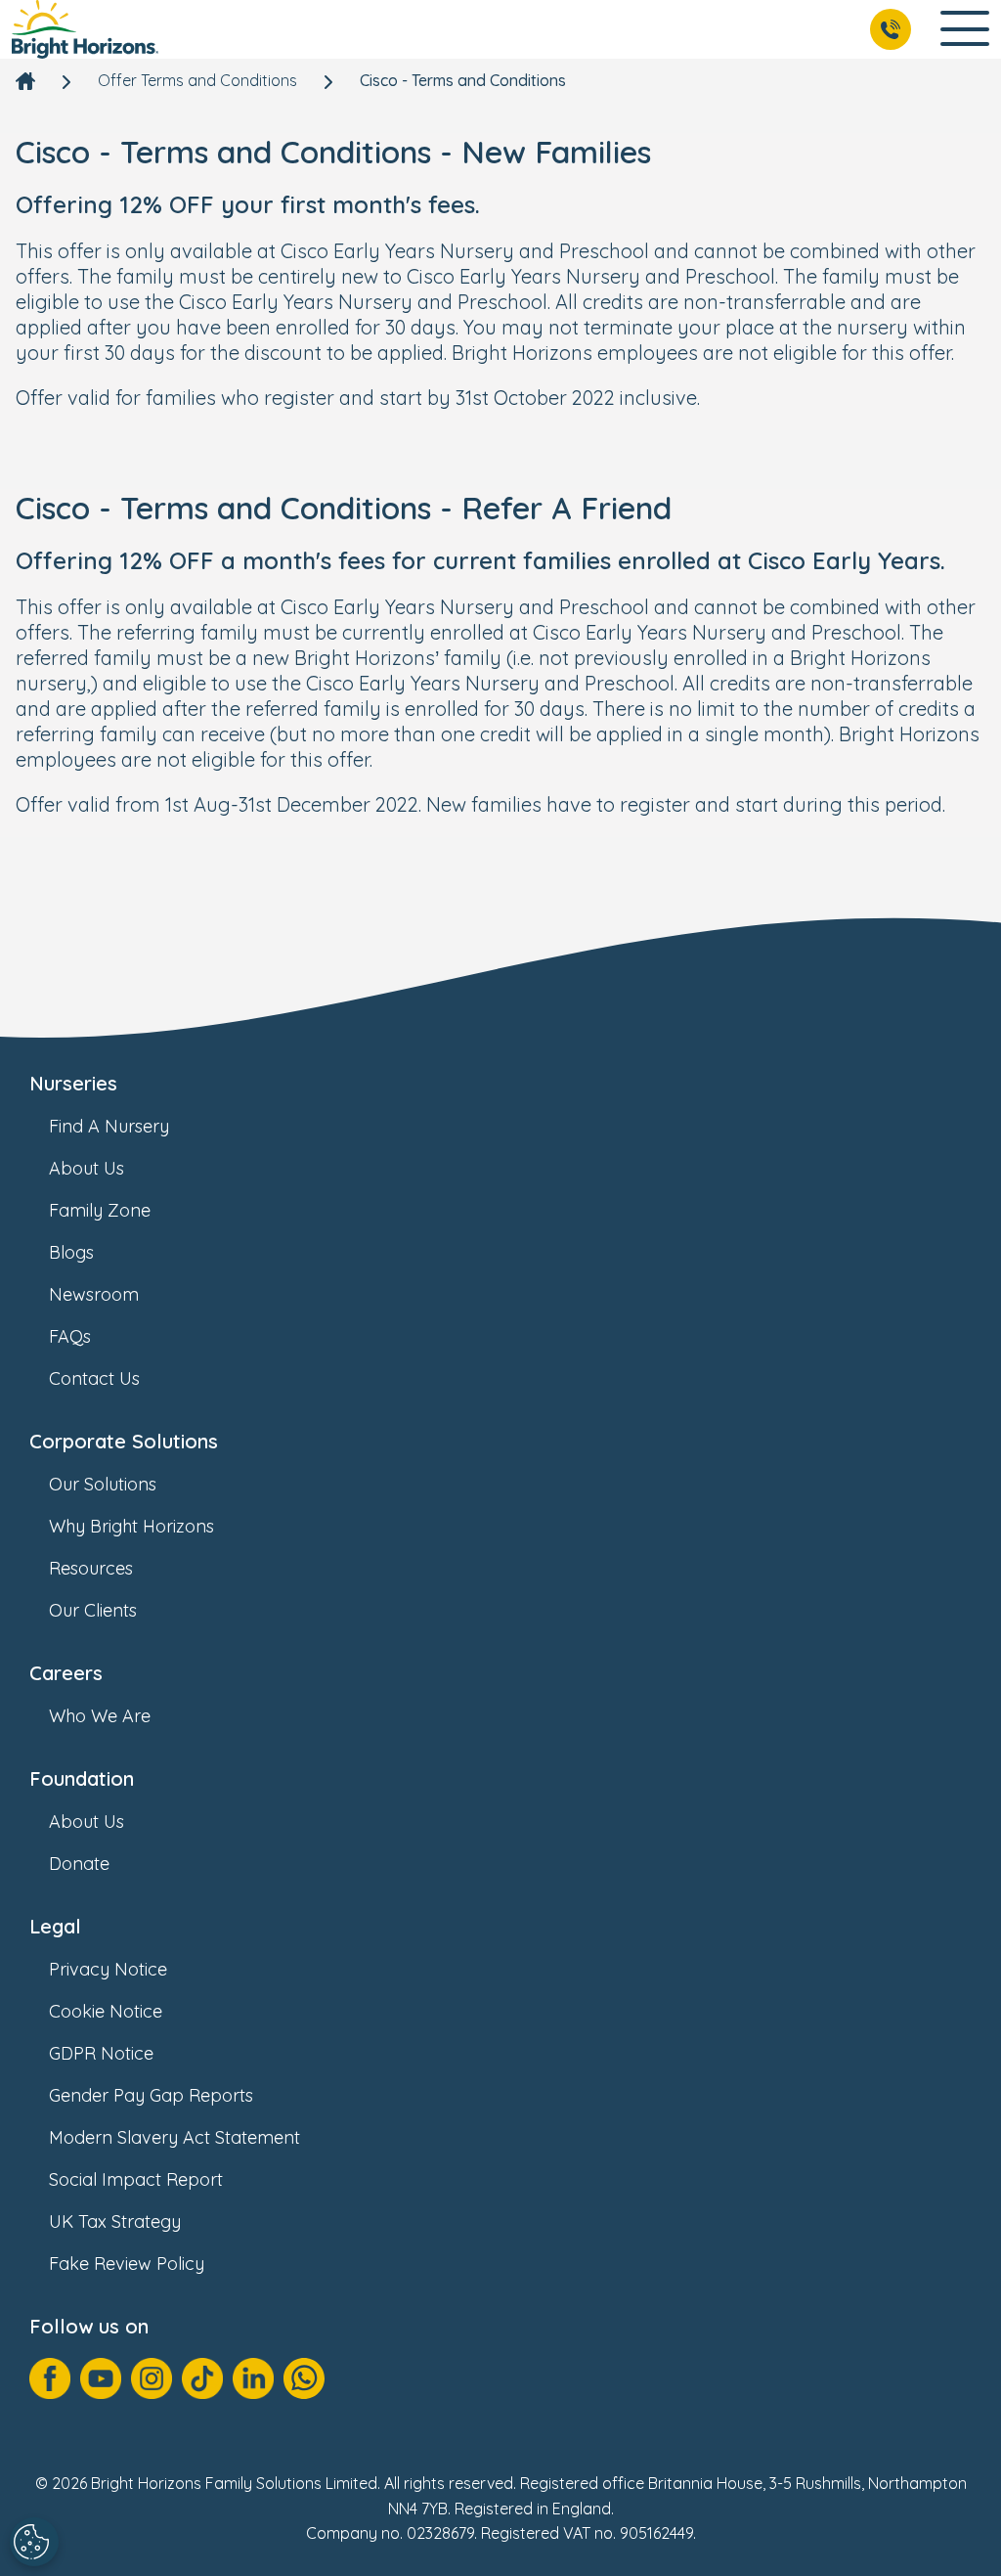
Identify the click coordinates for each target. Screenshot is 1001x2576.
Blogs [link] (71, 1252)
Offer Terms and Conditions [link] (197, 80)
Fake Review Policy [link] (127, 2264)
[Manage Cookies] (34, 2542)
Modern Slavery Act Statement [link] (174, 2137)
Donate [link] (79, 1864)
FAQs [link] (70, 1336)
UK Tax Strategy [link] (115, 2221)
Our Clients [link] (93, 1610)
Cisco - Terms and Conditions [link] (463, 80)
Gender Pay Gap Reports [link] (151, 2095)
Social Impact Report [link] (136, 2179)
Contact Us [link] (94, 1378)
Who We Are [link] (100, 1716)
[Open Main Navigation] (965, 30)
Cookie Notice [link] (106, 2011)
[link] (85, 29)
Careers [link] (66, 1673)
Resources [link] (91, 1568)
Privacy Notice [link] (108, 1969)
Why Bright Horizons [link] (131, 1526)
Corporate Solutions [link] (124, 1441)
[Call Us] (891, 29)
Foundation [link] (82, 1778)
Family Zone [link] (100, 1210)
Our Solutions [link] (103, 1484)
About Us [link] (87, 1168)
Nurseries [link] (73, 1083)
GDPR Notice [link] (101, 2053)
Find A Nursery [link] (109, 1126)
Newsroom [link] (94, 1294)
